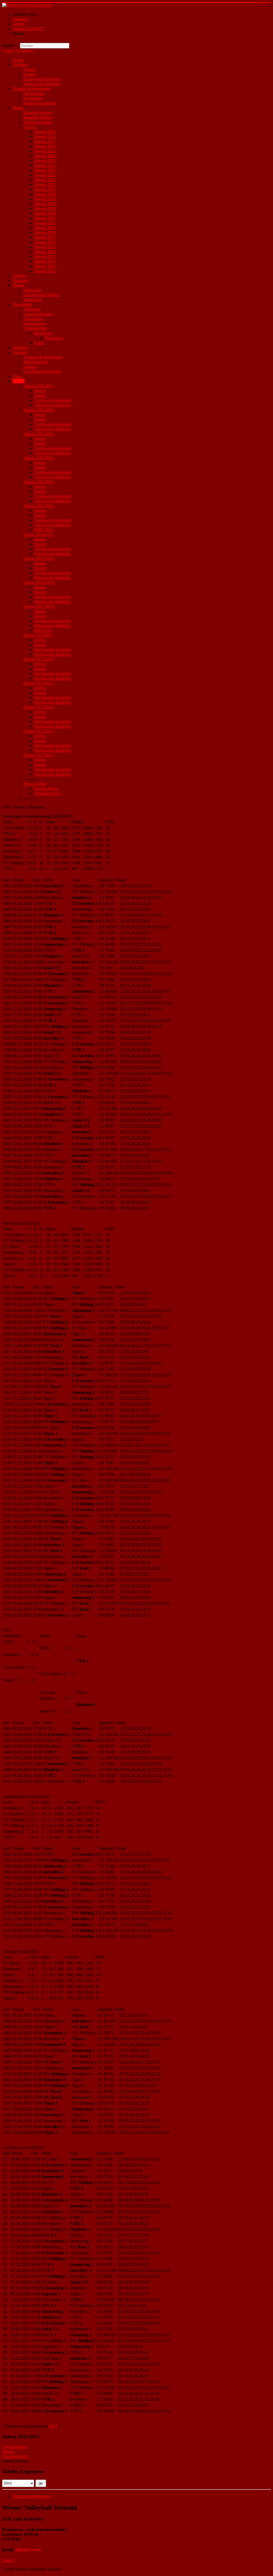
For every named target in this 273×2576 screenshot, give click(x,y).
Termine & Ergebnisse (32, 89)
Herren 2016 (45, 228)
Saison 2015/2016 (39, 659)
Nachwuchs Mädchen (42, 84)
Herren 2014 (45, 247)
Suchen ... (11, 45)
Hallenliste (32, 290)
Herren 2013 (45, 256)
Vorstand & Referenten (43, 357)
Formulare (32, 309)
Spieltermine (34, 93)
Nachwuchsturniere (40, 103)
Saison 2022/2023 (39, 482)
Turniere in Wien (38, 122)
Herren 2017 (45, 218)
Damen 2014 (45, 252)
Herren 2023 (45, 160)
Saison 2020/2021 (39, 534)
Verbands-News (48, 793)
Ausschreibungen (38, 314)
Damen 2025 (45, 146)
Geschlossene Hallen (41, 295)
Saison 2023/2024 (39, 458)
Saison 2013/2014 (39, 707)
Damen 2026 (45, 137)
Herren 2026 (45, 132)
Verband (20, 352)
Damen (30, 74)
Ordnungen (33, 319)
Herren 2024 (45, 151)
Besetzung (43, 333)
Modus (8, 2451)
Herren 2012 (45, 266)
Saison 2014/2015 (39, 683)
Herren (29, 69)
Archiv (29, 127)
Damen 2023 (45, 165)
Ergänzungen (35, 323)
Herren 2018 (45, 208)
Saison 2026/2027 (39, 386)
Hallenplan (33, 300)
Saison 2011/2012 (39, 755)
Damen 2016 (45, 232)
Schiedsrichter (35, 328)
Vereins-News (46, 789)
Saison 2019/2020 (39, 558)
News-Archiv (35, 784)
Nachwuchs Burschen (42, 79)
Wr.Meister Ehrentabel (42, 371)
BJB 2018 (43, 630)
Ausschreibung (15, 2447)
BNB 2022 (43, 530)
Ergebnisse (33, 98)
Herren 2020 (45, 189)
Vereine (19, 276)
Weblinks (21, 347)
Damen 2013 (45, 261)
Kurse (39, 343)
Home (18, 60)
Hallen (18, 285)
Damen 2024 (45, 156)
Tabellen (20, 65)
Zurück (8, 2560)
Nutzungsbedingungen (32, 2496)
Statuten (30, 367)
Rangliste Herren (38, 113)
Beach (18, 108)
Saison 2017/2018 (39, 606)
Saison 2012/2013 (39, 731)
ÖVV (54, 2426)
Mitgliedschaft (35, 362)
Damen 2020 (45, 194)
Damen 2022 (45, 175)
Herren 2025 (45, 141)
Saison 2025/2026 (39, 410)
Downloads (23, 304)
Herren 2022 (45, 170)
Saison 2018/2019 (39, 582)
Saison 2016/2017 (39, 635)
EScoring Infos (15, 2456)
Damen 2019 (45, 204)
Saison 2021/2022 (39, 506)
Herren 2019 (45, 199)
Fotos (17, 376)
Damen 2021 (45, 184)
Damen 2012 (45, 271)
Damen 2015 (45, 242)
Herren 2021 (45, 180)
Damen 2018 (45, 213)
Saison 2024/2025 (39, 434)
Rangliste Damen (38, 117)
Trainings (21, 280)
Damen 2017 (45, 223)
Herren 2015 (45, 237)
